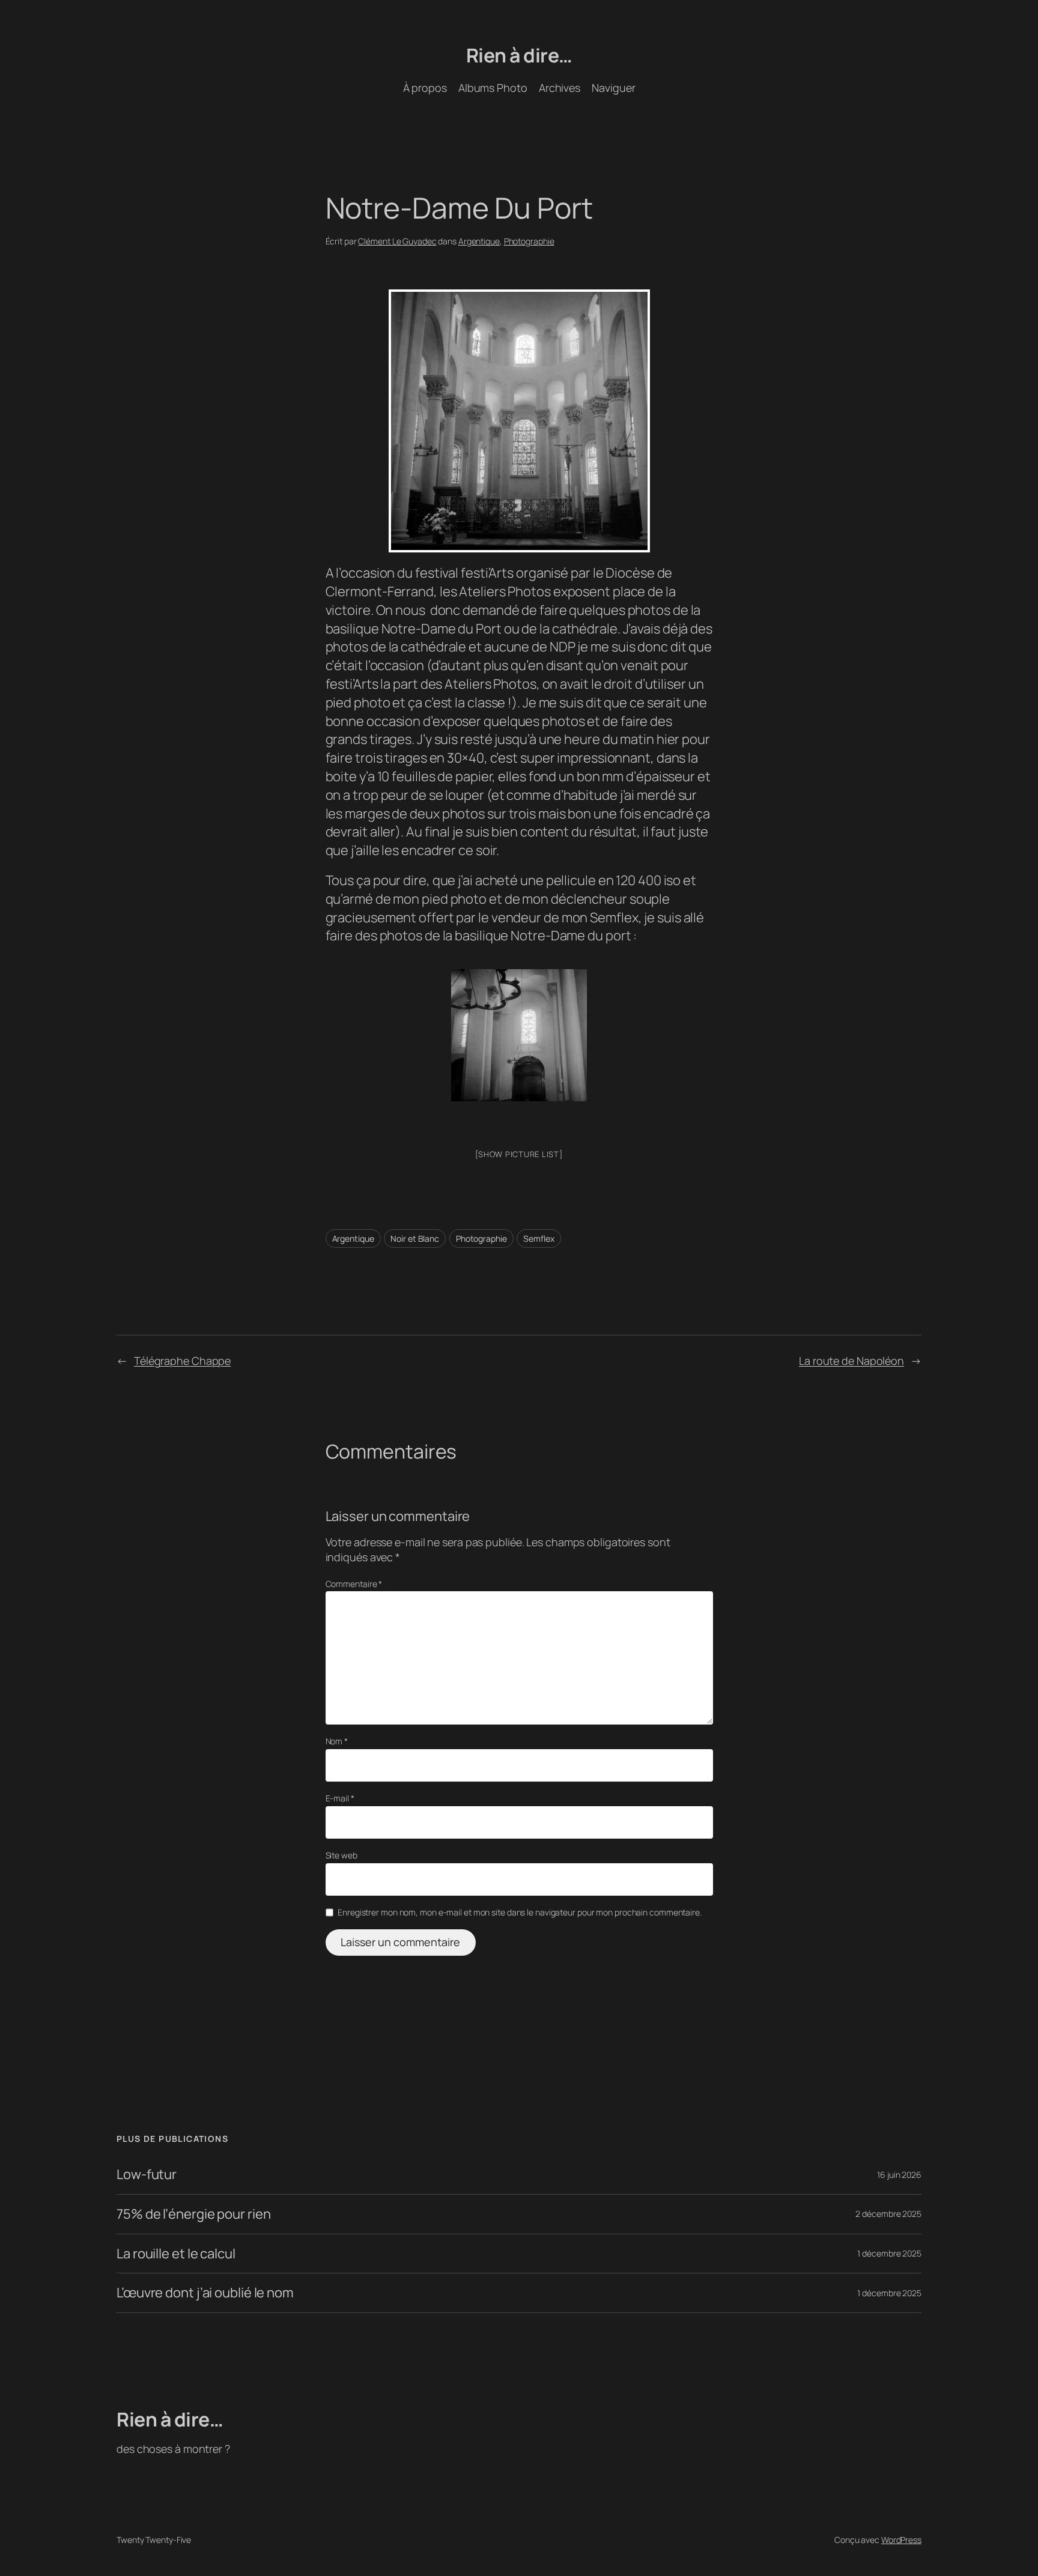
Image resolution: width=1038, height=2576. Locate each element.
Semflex (539, 1238)
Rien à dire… (519, 55)
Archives (560, 88)
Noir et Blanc (415, 1238)
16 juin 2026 (899, 2175)
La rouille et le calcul (176, 2254)
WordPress (901, 2540)
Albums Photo (493, 88)
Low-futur (147, 2175)
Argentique (479, 241)
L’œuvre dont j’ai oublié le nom (205, 2293)
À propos (425, 88)
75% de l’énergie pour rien (193, 2214)
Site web (341, 1855)
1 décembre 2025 (889, 2253)
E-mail (340, 1798)
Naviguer (613, 88)
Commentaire (354, 1584)
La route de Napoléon (851, 1361)
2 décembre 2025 (888, 2214)
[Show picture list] (519, 1154)
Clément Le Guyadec (397, 241)
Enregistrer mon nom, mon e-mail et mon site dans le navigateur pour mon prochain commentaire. (520, 1912)
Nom (337, 1741)
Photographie (529, 241)
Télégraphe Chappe (182, 1361)
